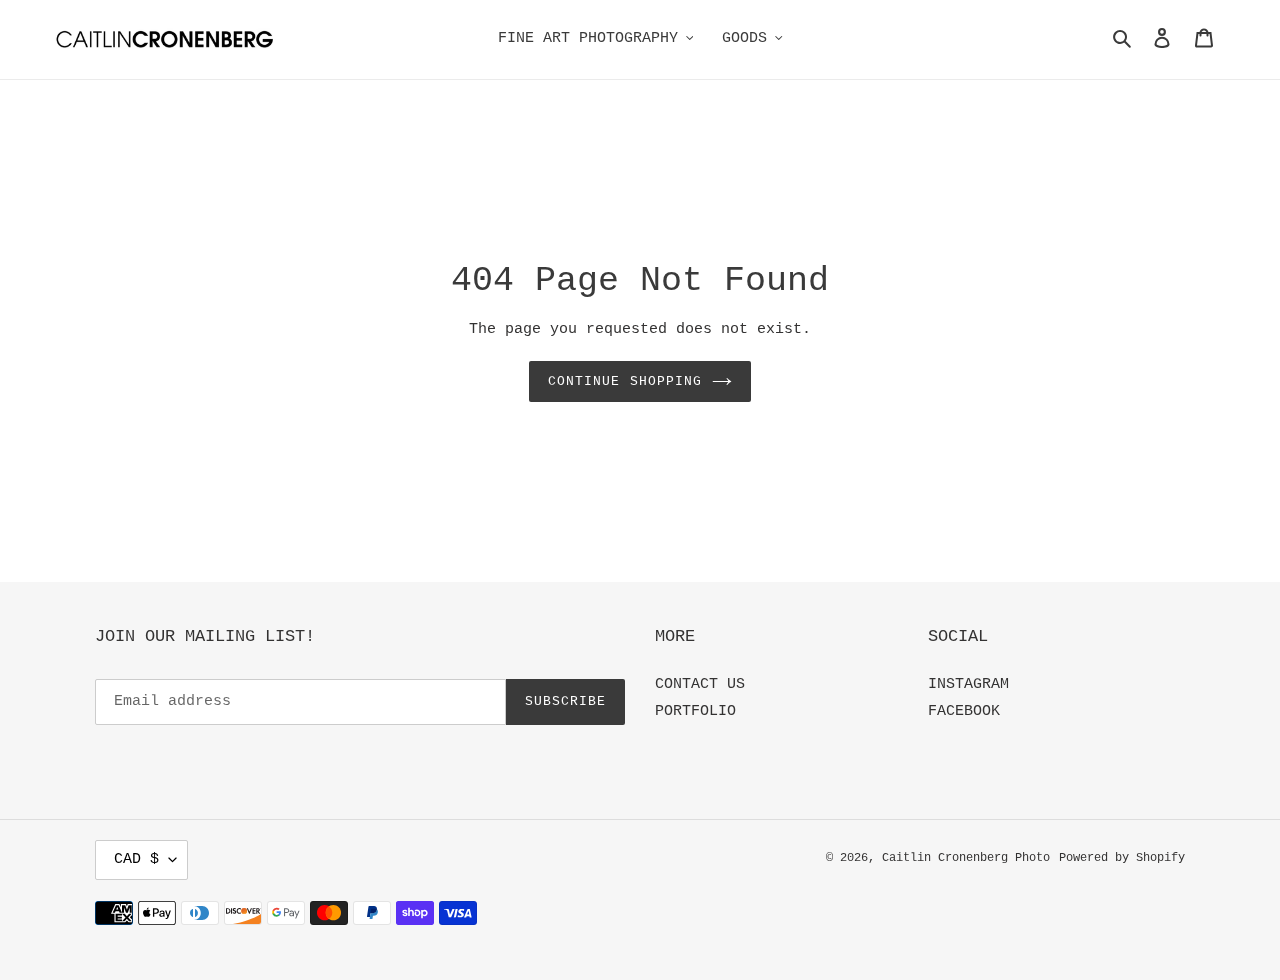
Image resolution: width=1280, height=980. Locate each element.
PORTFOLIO (695, 711)
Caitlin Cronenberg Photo (966, 858)
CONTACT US (700, 684)
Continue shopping (625, 381)
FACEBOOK (964, 711)
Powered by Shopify (1122, 858)
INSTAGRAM (968, 684)
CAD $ (136, 859)
